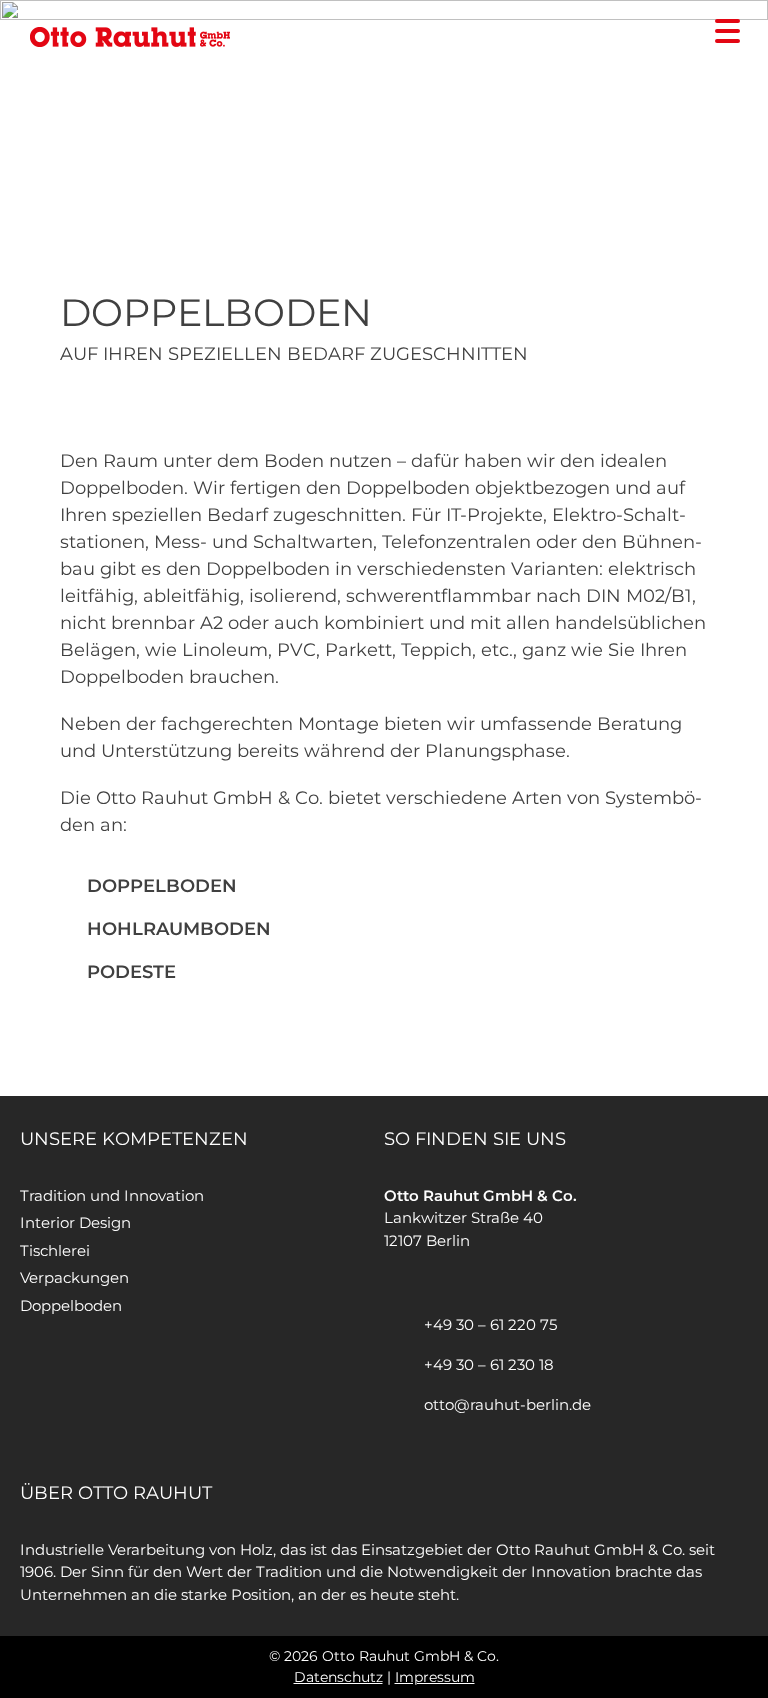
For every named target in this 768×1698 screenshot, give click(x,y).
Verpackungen (74, 1277)
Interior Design (75, 1222)
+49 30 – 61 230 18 (489, 1364)
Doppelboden (71, 1305)
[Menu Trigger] (728, 30)
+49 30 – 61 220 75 (490, 1324)
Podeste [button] (131, 972)
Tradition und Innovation (112, 1195)
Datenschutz (338, 1677)
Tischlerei (55, 1250)
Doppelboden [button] (162, 886)
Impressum (435, 1677)
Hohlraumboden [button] (179, 929)
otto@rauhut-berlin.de (507, 1404)
